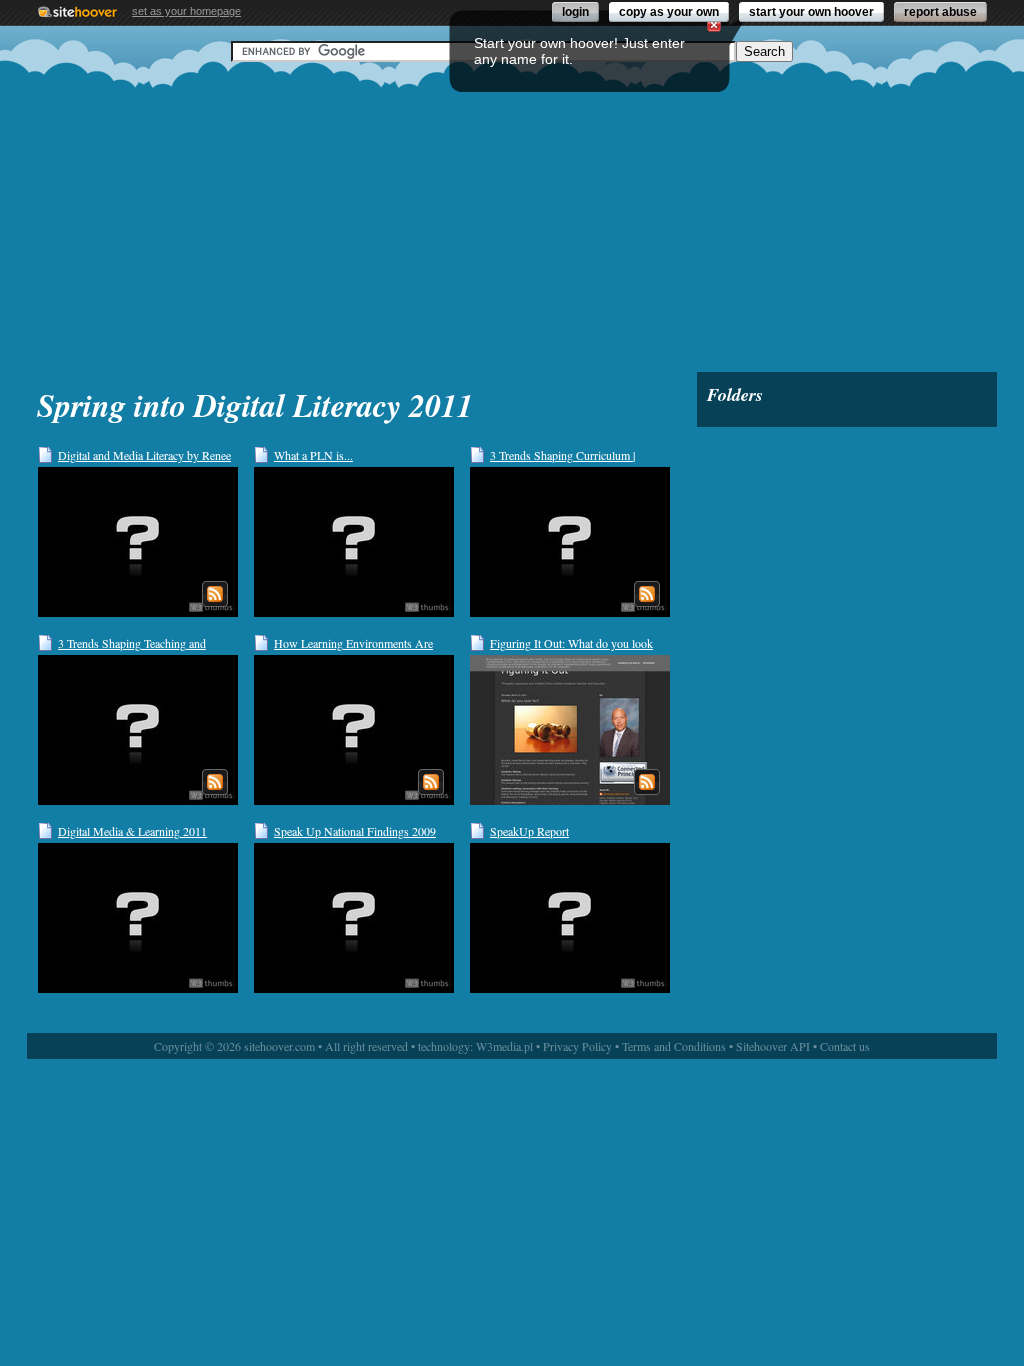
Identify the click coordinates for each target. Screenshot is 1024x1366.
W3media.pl (504, 1046)
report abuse (940, 12)
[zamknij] (714, 25)
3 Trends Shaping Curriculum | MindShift (562, 455)
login (575, 12)
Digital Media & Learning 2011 (132, 831)
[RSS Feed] (215, 594)
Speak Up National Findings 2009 (355, 831)
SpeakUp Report (529, 831)
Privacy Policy (577, 1046)
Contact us (845, 1046)
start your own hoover (811, 12)
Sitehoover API (773, 1046)
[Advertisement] (512, 217)
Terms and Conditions (674, 1046)
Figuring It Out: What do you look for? (571, 643)
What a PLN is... (313, 455)
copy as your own (669, 12)
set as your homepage (186, 11)
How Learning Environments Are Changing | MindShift (353, 643)
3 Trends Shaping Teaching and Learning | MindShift (132, 643)
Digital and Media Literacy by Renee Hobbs (144, 455)
